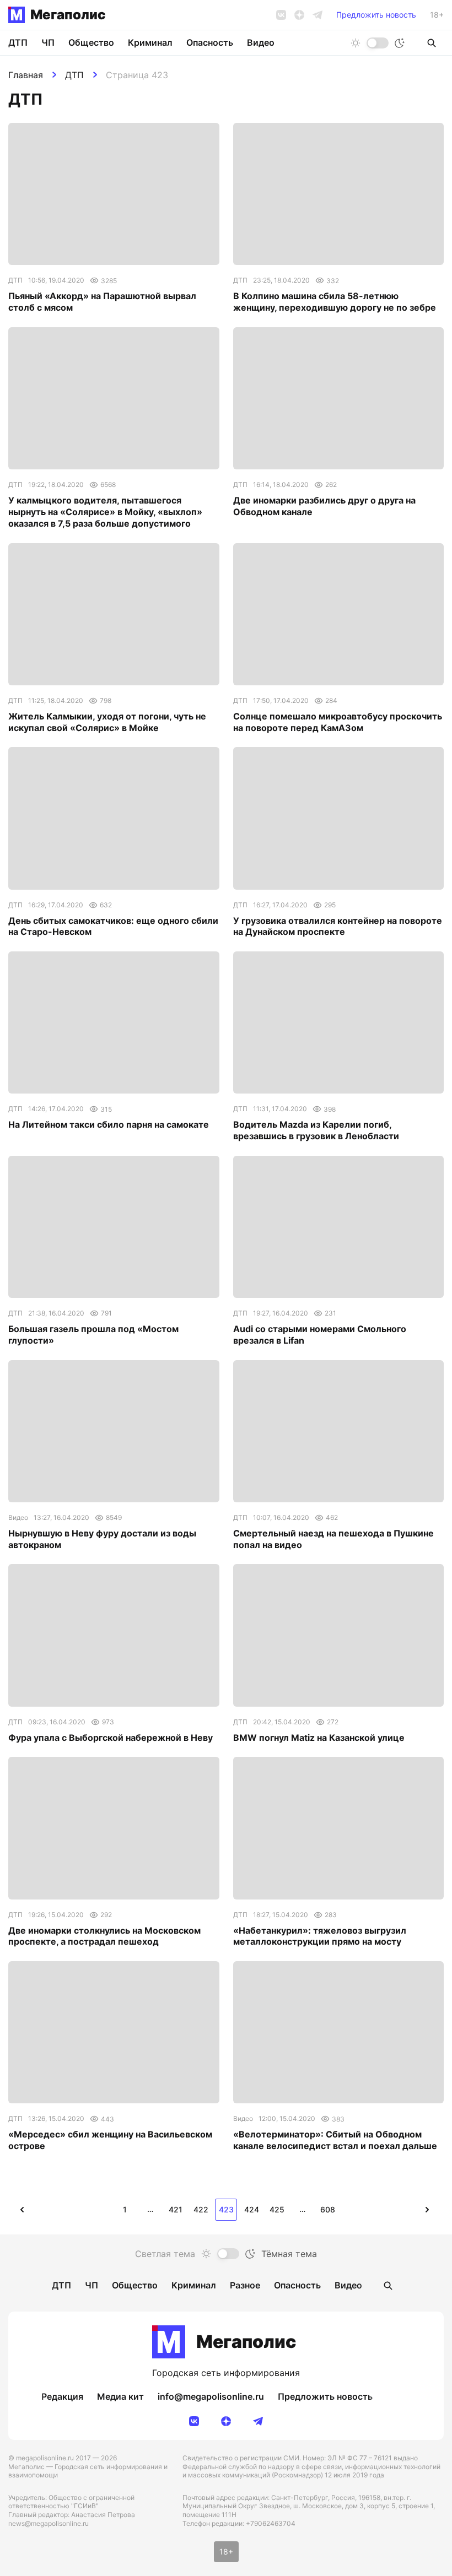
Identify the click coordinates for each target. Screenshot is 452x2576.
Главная (26, 75)
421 (176, 2209)
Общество (91, 42)
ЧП (48, 42)
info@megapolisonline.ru (211, 2396)
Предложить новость (376, 15)
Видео (261, 42)
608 (328, 2209)
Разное (245, 2285)
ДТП (74, 75)
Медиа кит (120, 2396)
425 (277, 2209)
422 (201, 2209)
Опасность (210, 42)
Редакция (62, 2396)
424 (252, 2209)
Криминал (150, 42)
